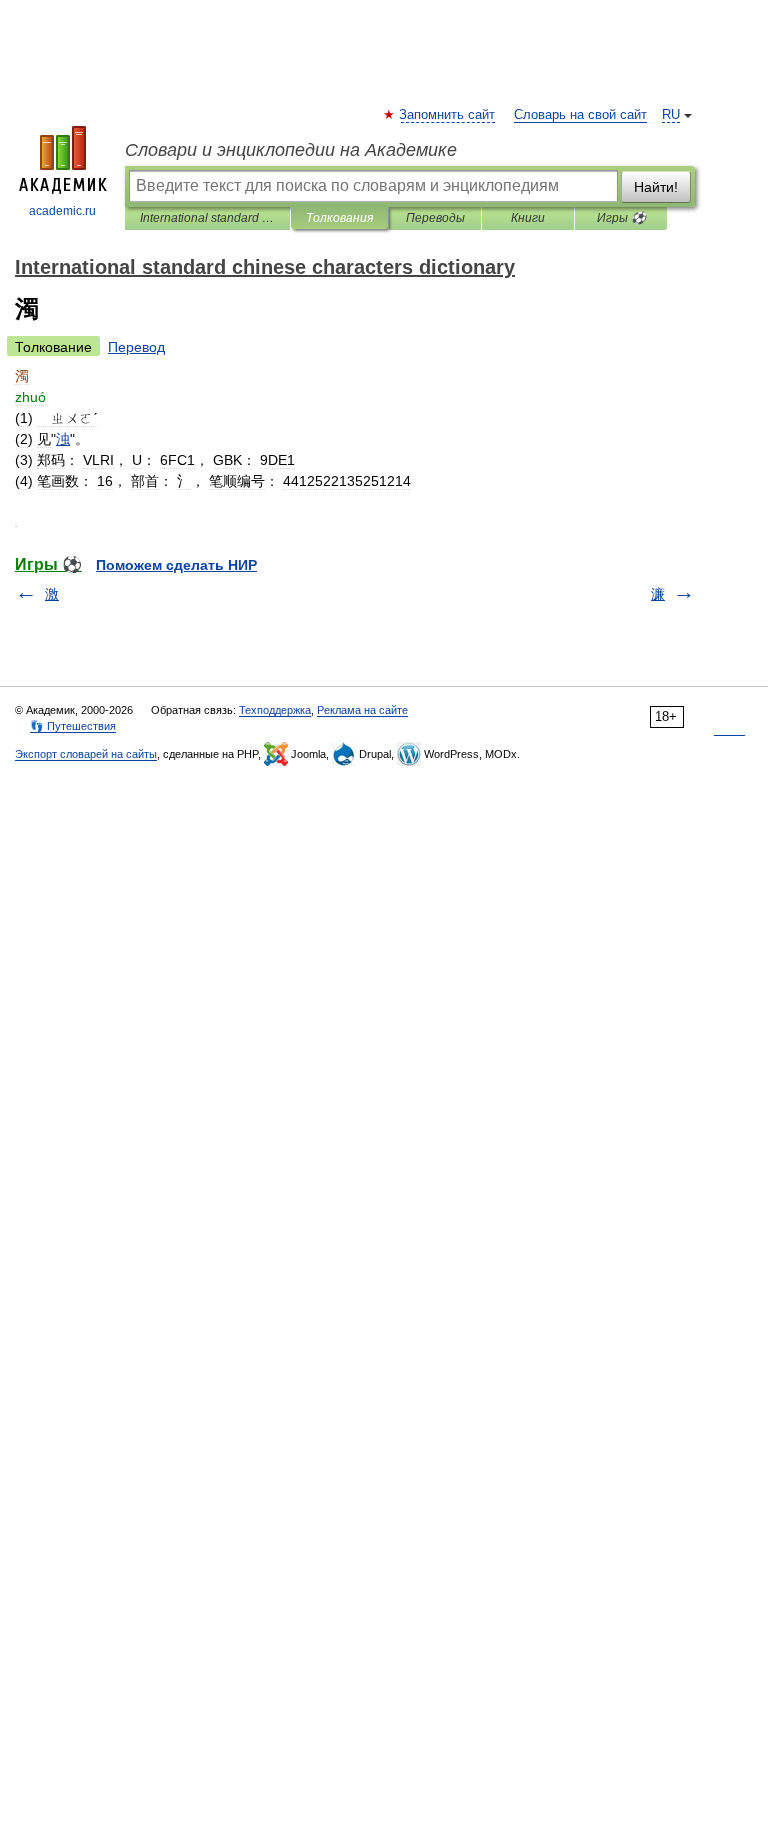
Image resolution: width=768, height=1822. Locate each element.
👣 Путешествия (73, 726)
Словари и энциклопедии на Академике (291, 150)
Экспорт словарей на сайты (86, 754)
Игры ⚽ (621, 218)
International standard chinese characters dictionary (207, 218)
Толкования (339, 218)
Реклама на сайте (362, 710)
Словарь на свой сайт (580, 115)
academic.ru (62, 211)
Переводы (435, 218)
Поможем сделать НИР (176, 565)
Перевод (136, 347)
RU (671, 115)
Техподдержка (275, 710)
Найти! (656, 187)
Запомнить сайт (448, 115)
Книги (528, 218)
